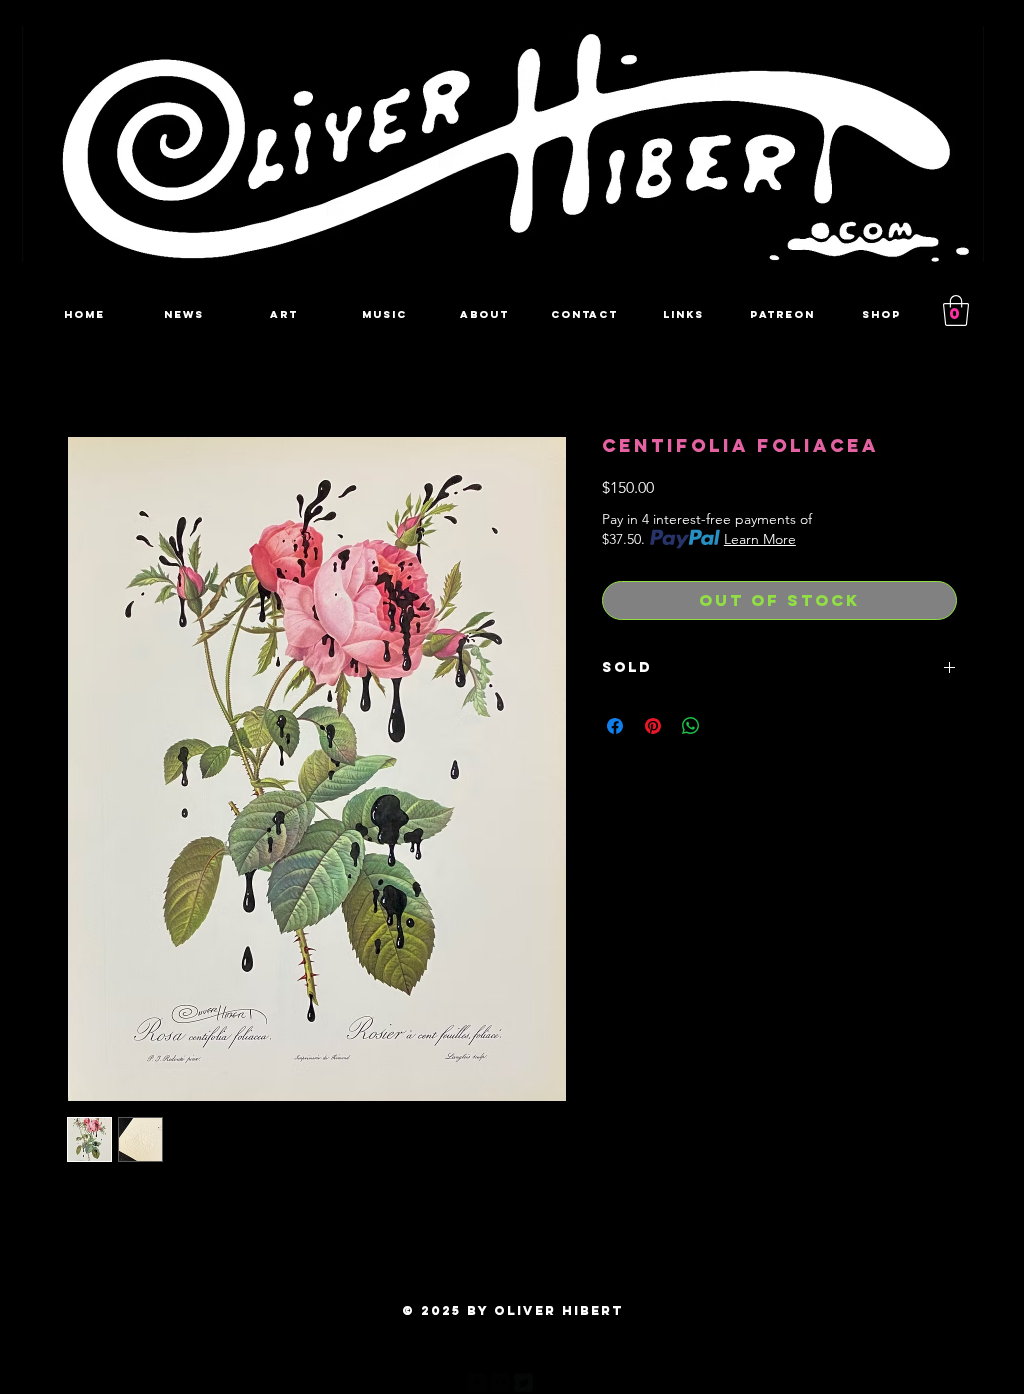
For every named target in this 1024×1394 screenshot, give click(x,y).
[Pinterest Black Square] (546, 1382)
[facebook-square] (477, 1382)
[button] (956, 310)
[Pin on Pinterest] (653, 726)
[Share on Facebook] (615, 726)
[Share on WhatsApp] (691, 726)
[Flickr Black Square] (500, 1382)
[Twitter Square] (523, 1382)
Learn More (760, 539)
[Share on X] (729, 726)
